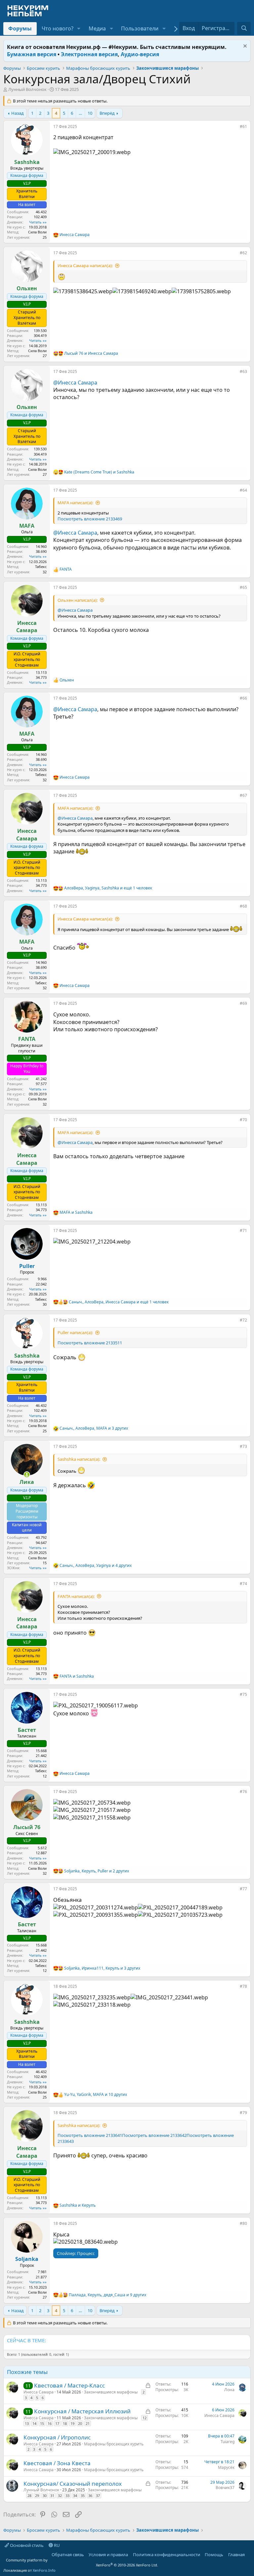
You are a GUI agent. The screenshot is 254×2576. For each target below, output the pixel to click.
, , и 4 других (96, 1566)
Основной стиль (26, 2545)
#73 (243, 1446)
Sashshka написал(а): (79, 1459)
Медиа (97, 28)
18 (65, 2423)
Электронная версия (89, 54)
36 (90, 2495)
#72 (243, 1320)
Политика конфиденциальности (167, 2555)
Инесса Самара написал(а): (85, 266)
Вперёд (107, 113)
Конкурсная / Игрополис (57, 2437)
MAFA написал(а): (75, 503)
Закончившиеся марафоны (111, 2392)
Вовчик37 (225, 2488)
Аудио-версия (140, 54)
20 (80, 2423)
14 (34, 2423)
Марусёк (226, 2467)
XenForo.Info (44, 2570)
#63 (243, 371)
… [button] (80, 113)
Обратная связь (68, 2555)
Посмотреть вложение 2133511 (90, 1343)
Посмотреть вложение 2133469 (90, 519)
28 (29, 2495)
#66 (243, 698)
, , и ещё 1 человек (108, 888)
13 (27, 2423)
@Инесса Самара (75, 383)
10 (90, 113)
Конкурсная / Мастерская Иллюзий (82, 2411)
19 (72, 2423)
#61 (243, 126)
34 (75, 2495)
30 (45, 2495)
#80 (243, 2223)
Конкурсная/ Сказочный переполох (73, 2484)
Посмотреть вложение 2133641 (90, 2135)
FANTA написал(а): (76, 1596)
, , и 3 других (94, 1428)
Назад (18, 113)
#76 (243, 1792)
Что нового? (58, 28)
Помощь (214, 2555)
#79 (243, 2113)
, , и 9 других (107, 2295)
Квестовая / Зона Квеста (57, 2463)
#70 (243, 1120)
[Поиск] (244, 28)
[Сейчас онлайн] (27, 1475)
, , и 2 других (97, 1871)
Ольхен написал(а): (78, 600)
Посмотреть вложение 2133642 (154, 2135)
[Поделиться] (235, 128)
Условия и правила (108, 2555)
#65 (243, 587)
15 (42, 2423)
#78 (243, 1986)
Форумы (20, 28)
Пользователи (140, 28)
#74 (243, 1584)
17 (57, 2423)
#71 (243, 1230)
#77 (243, 1889)
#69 (243, 1003)
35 (83, 2495)
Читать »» (38, 222)
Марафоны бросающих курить (114, 2444)
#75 (243, 1694)
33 (67, 2495)
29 (37, 2495)
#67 (243, 795)
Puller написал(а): (75, 1332)
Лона (229, 2390)
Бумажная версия (32, 54)
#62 (243, 253)
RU (56, 2545)
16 (50, 2423)
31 (52, 2495)
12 (145, 2418)
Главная (236, 2555)
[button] (79, 28)
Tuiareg (228, 2442)
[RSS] (249, 2555)
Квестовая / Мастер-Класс (69, 2385)
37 (98, 2495)
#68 (243, 906)
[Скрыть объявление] (244, 47)
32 (60, 2495)
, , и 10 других (96, 2095)
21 (88, 2423)
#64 (243, 490)
